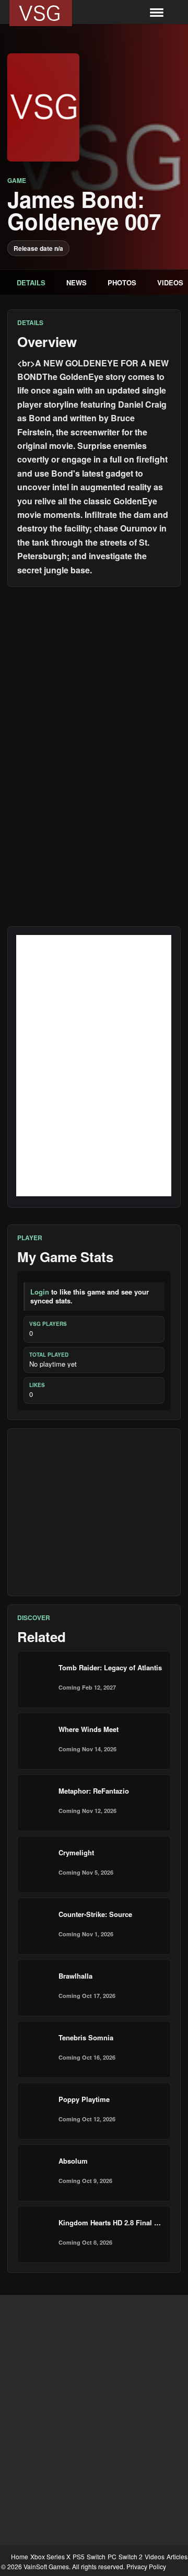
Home (20, 2556)
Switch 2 (131, 2556)
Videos (155, 2556)
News (77, 282)
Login (40, 1292)
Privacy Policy (146, 2566)
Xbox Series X (50, 2556)
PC (112, 2556)
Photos (122, 282)
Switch (96, 2556)
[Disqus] (94, 726)
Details (31, 282)
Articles (177, 2556)
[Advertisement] (94, 1512)
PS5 (79, 2556)
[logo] (41, 13)
